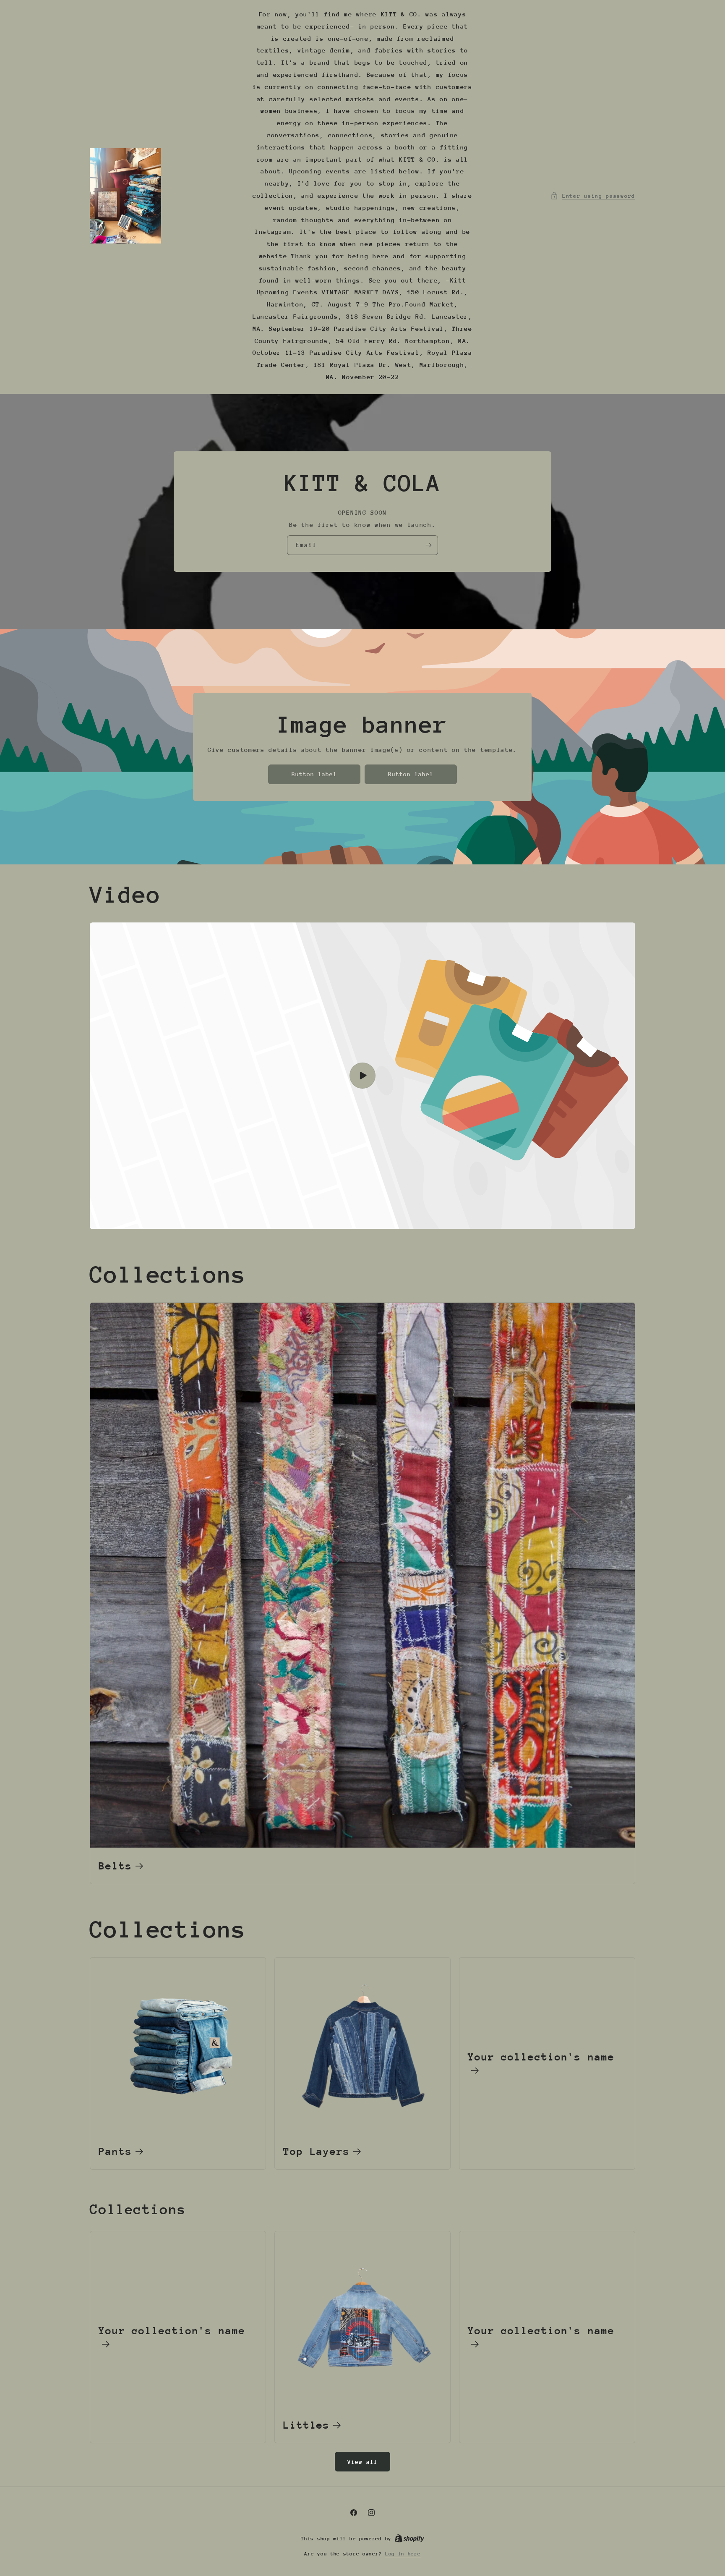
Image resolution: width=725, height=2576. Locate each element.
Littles (306, 2425)
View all (362, 2462)
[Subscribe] (428, 545)
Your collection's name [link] (541, 2057)
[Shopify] (409, 2539)
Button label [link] (314, 774)
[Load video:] (362, 1076)
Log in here (403, 2554)
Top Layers (317, 2151)
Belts (115, 1866)
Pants (115, 2151)
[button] (593, 196)
